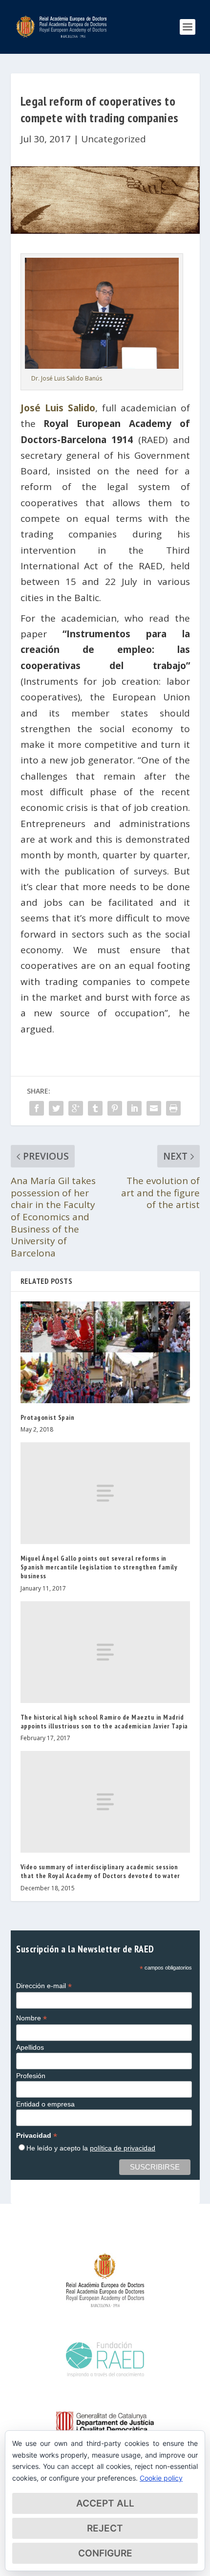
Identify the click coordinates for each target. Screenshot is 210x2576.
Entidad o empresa (45, 2104)
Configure (105, 2553)
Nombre (31, 2018)
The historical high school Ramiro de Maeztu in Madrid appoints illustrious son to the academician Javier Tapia (104, 1722)
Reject (105, 2528)
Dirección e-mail (44, 1986)
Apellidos (30, 2047)
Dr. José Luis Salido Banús (67, 378)
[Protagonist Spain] (105, 1352)
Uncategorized (114, 139)
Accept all (105, 2503)
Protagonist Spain (48, 1417)
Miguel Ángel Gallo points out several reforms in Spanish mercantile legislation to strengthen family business (99, 1567)
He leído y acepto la (91, 2148)
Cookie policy (161, 2478)
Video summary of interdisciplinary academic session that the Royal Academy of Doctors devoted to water (100, 1871)
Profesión (31, 2076)
